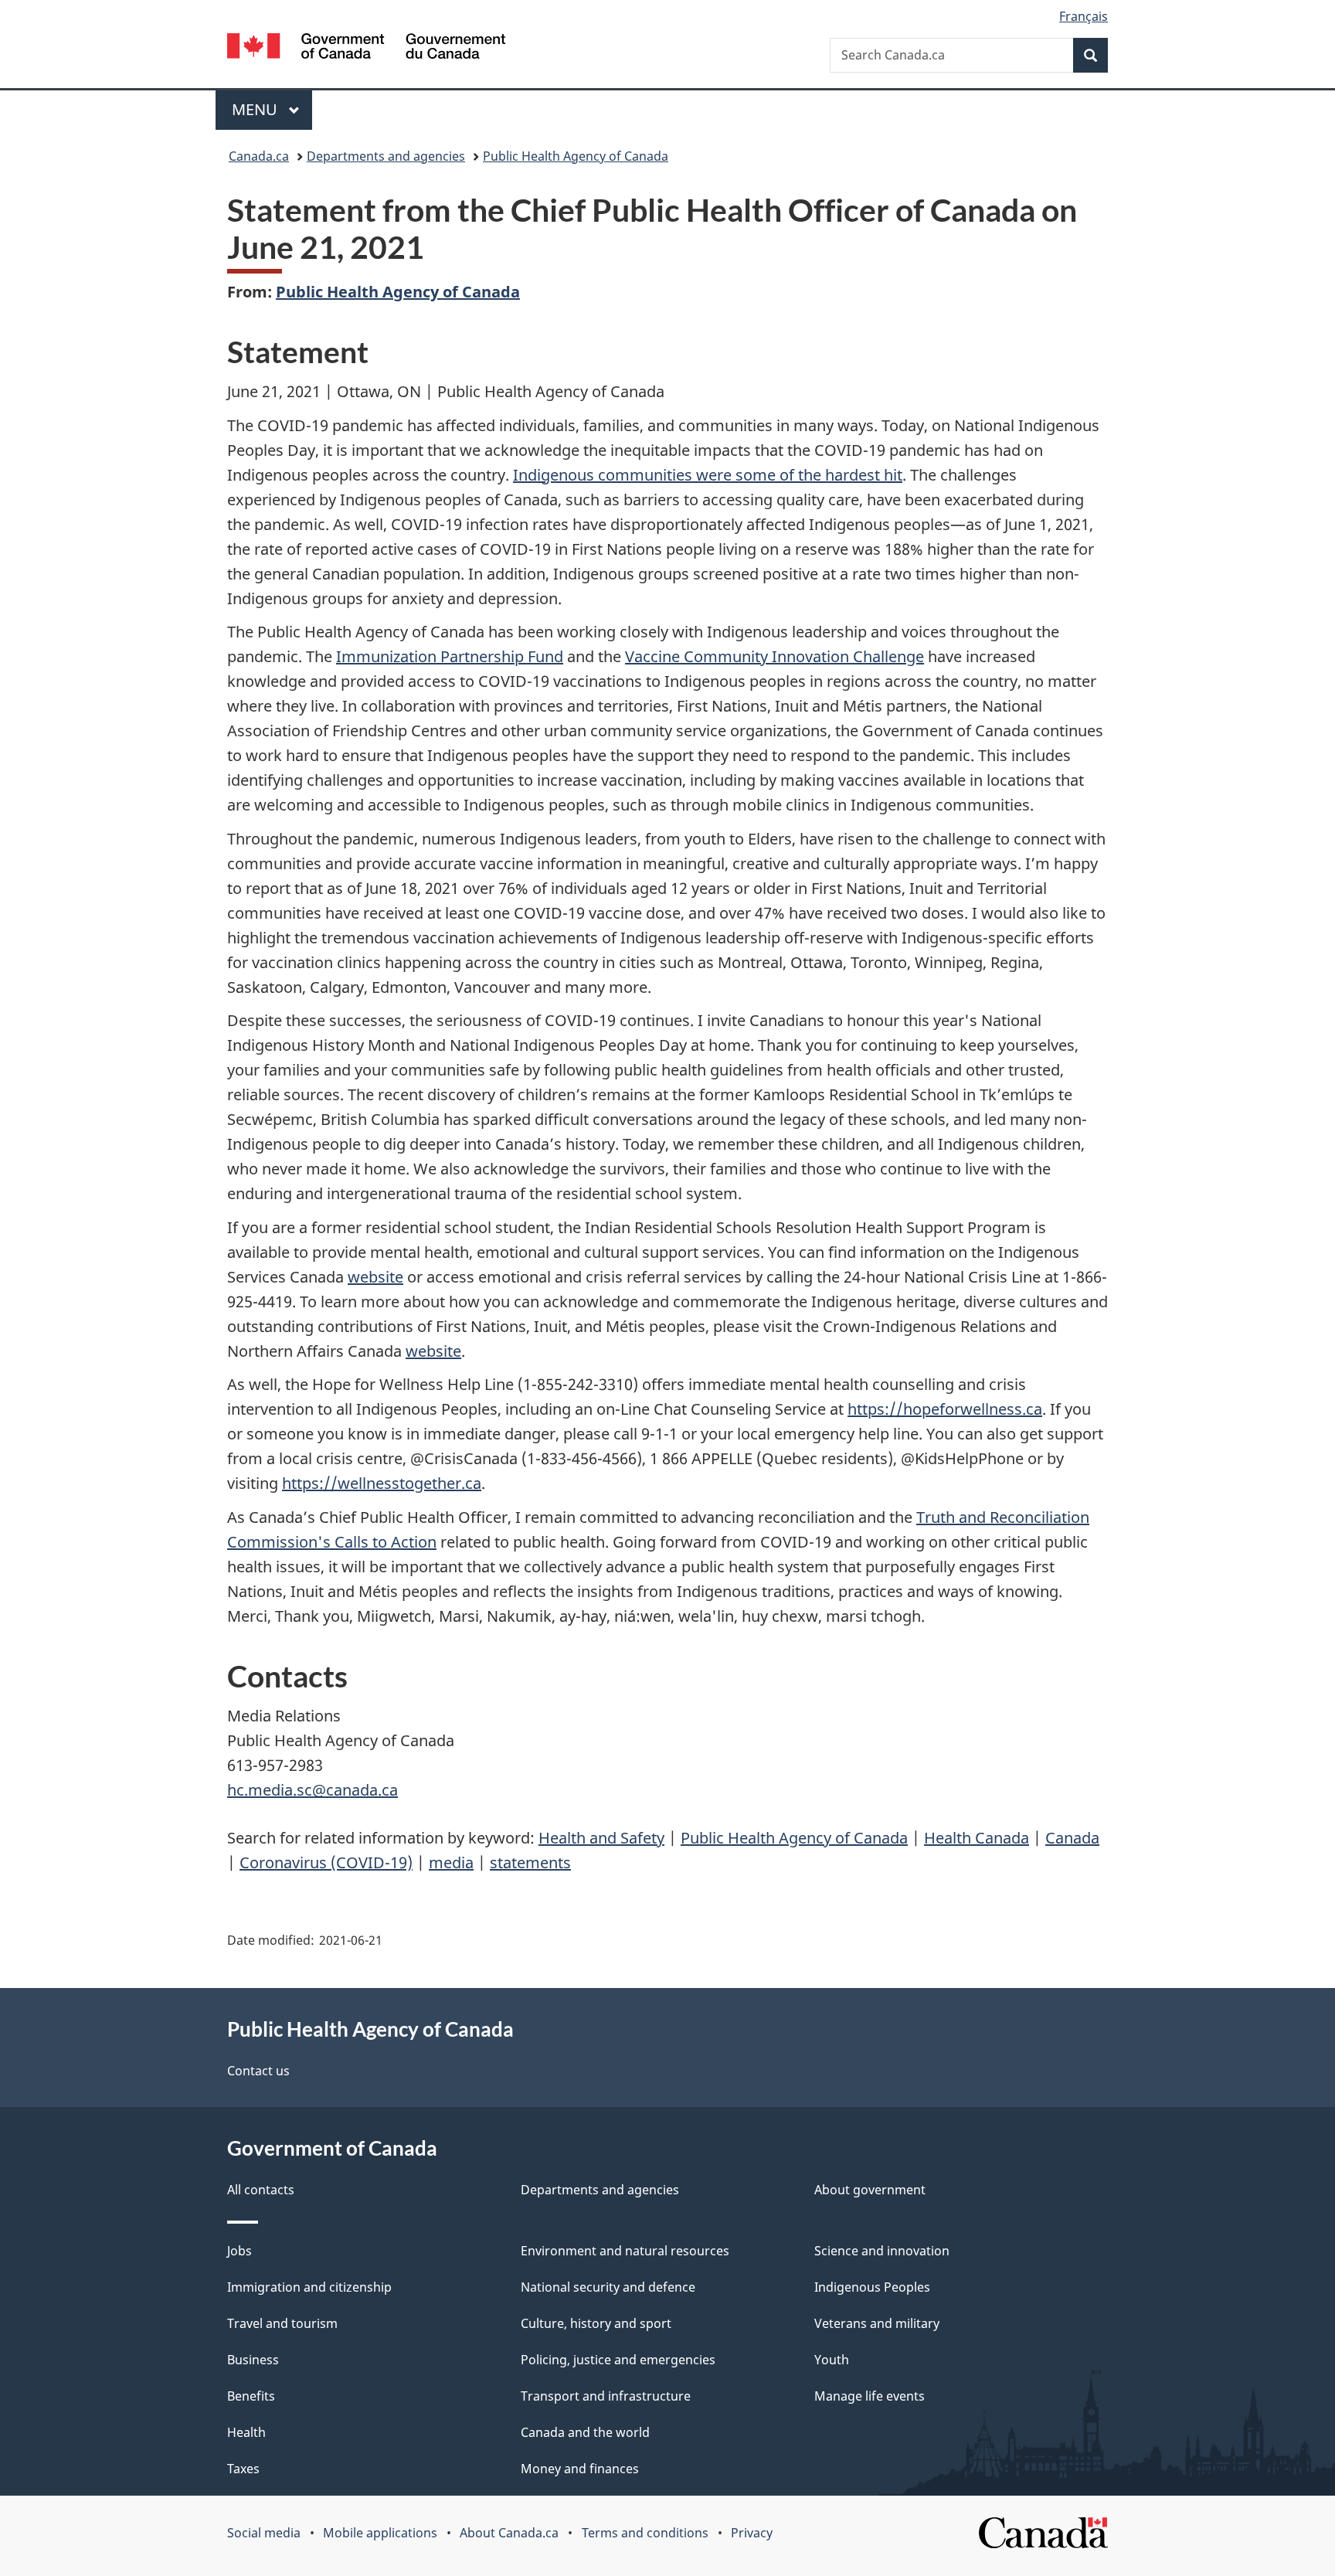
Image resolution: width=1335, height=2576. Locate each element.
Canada (1072, 1838)
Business (253, 2360)
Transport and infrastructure (606, 2396)
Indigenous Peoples (872, 2287)
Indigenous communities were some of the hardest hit (708, 475)
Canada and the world (585, 2432)
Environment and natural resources (625, 2251)
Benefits (251, 2396)
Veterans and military (877, 2323)
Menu (256, 109)
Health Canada (977, 1838)
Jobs (239, 2251)
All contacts (261, 2190)
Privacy (752, 2533)
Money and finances (580, 2469)
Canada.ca (259, 156)
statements (530, 1862)
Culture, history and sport (596, 2323)
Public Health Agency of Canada (576, 156)
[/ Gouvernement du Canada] (366, 48)
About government (870, 2190)
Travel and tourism (282, 2323)
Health (246, 2432)
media (451, 1862)
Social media (264, 2533)
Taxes (243, 2469)
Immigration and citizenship (309, 2287)
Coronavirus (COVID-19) (326, 1862)
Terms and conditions (645, 2533)
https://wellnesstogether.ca (382, 1483)
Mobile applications (380, 2533)
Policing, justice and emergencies (618, 2360)
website (375, 1277)
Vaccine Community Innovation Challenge (775, 656)
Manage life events (870, 2396)
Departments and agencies (386, 156)
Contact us (258, 2071)
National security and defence (608, 2287)
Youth (832, 2360)
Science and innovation (882, 2251)
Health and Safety (601, 1838)
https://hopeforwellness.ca (945, 1409)
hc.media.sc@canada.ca (313, 1790)
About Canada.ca (509, 2533)
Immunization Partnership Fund (450, 656)
